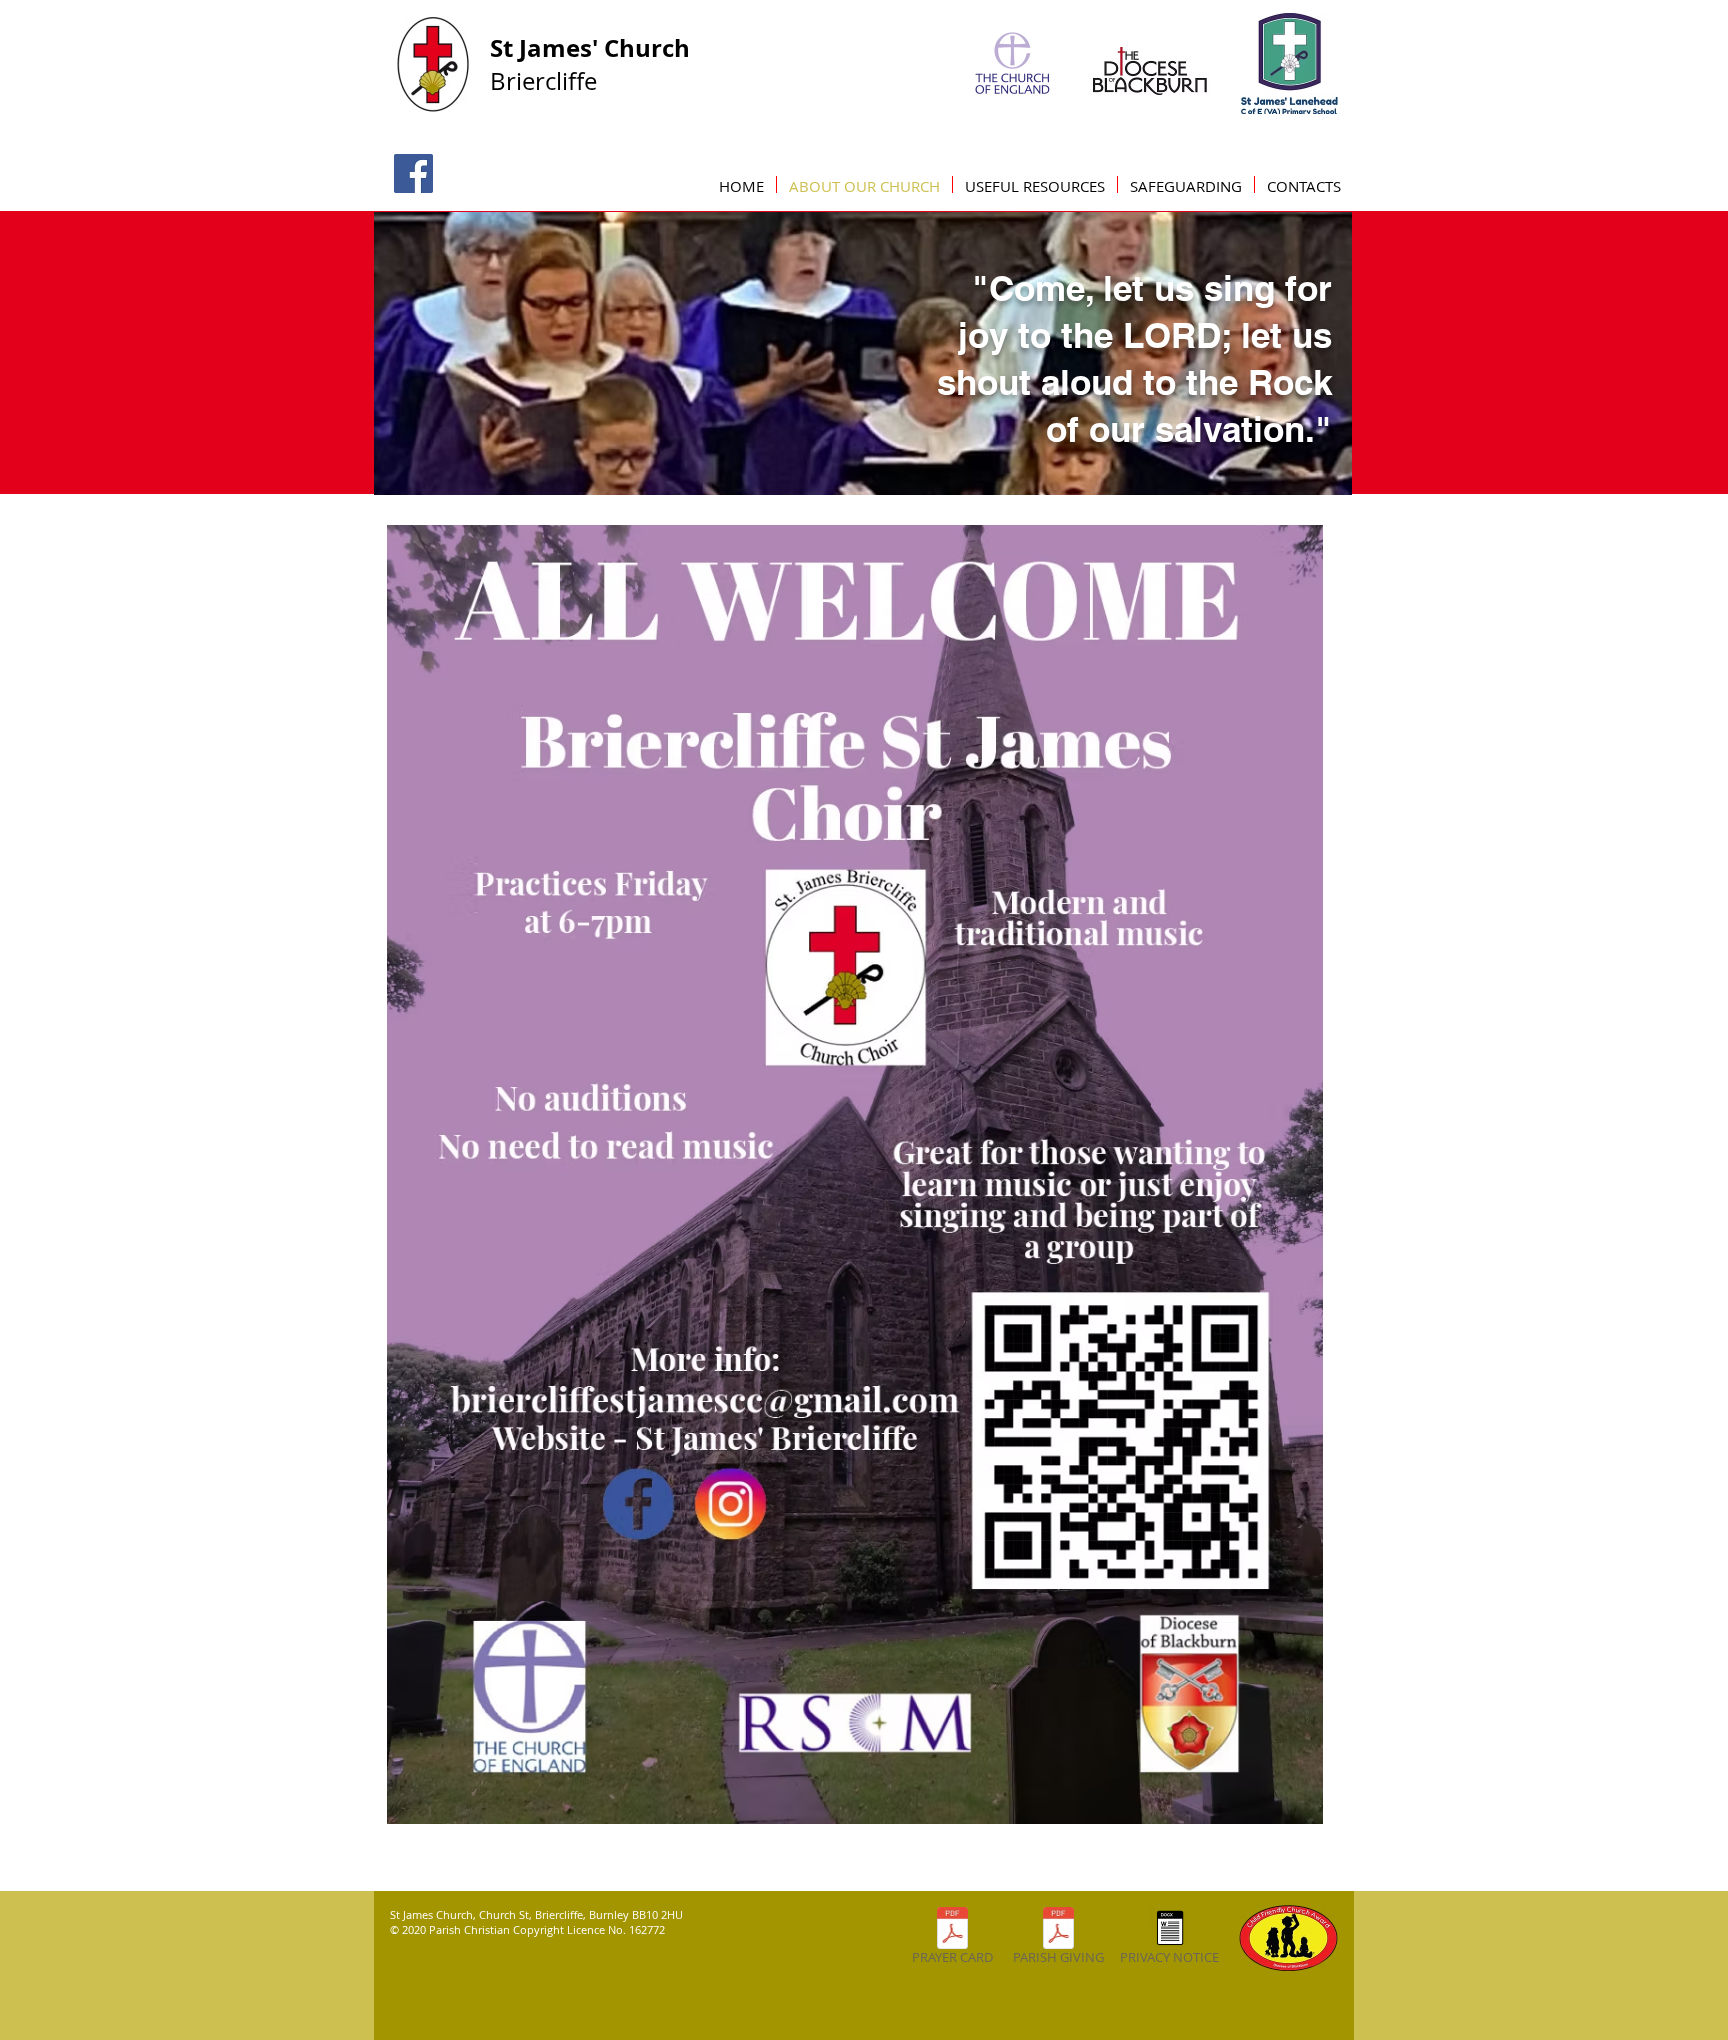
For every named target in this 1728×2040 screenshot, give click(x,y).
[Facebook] (413, 173)
